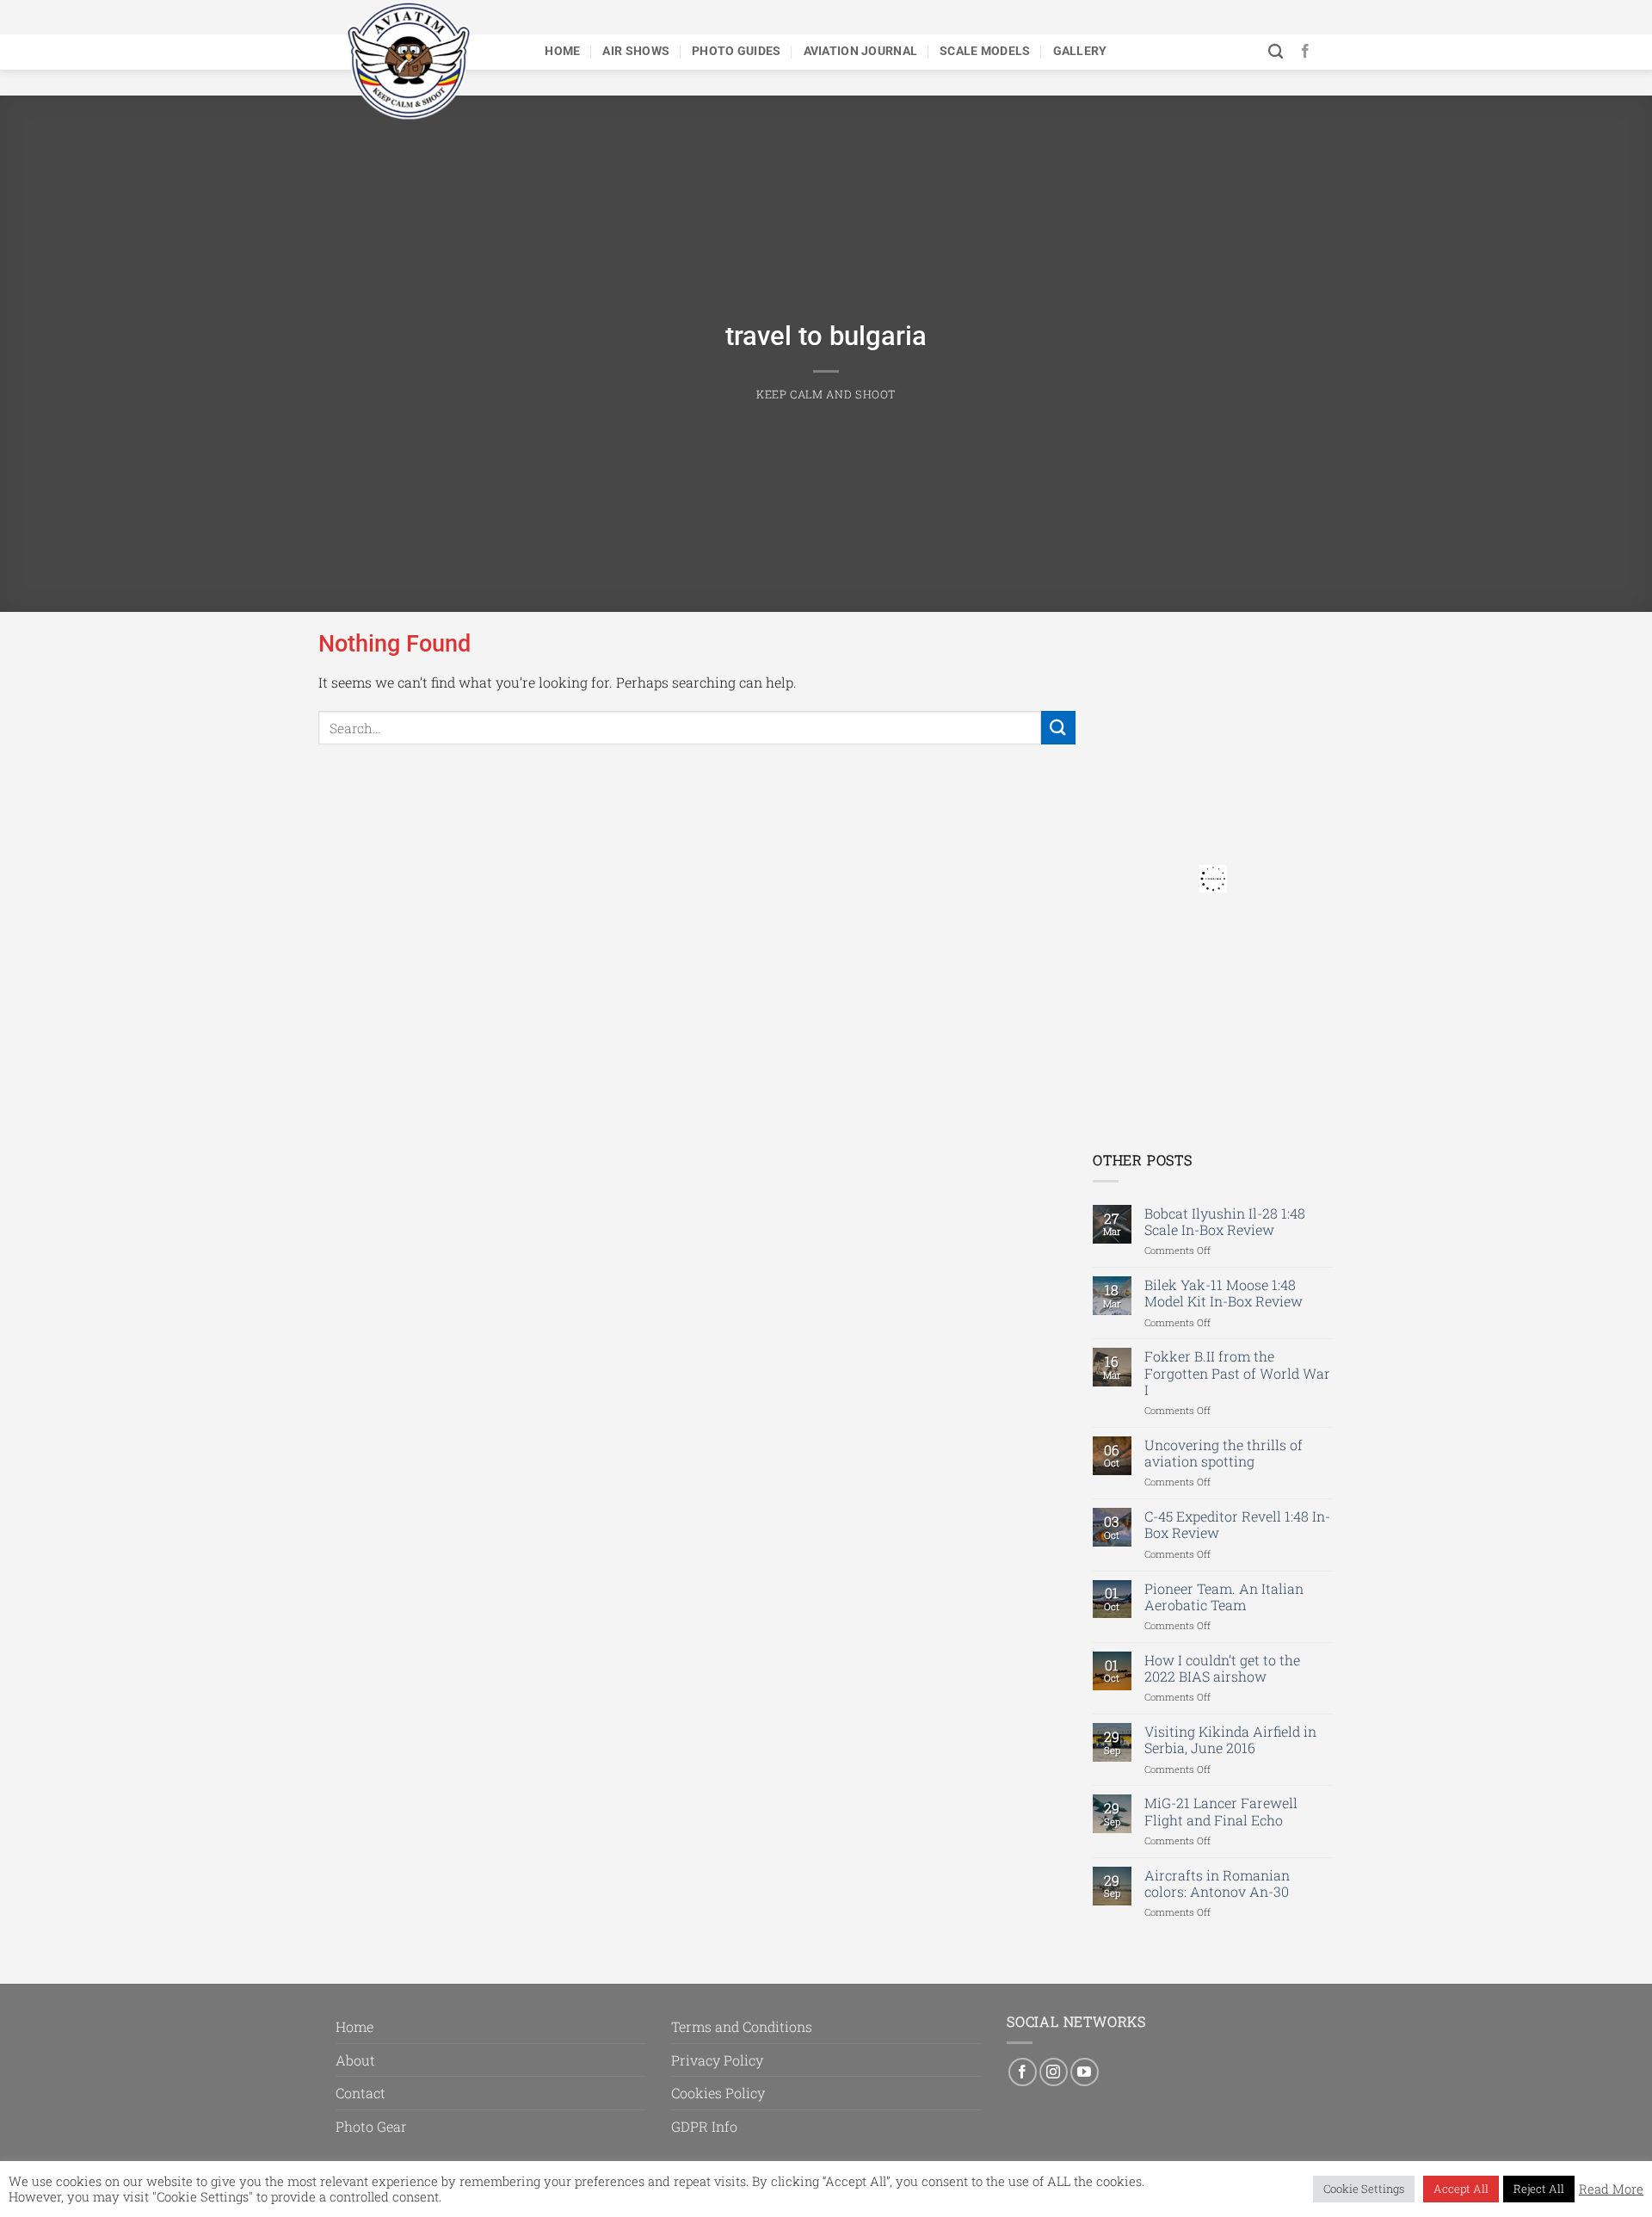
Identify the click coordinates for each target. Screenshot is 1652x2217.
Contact (361, 2093)
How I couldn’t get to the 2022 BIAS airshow (1222, 1668)
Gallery (1080, 51)
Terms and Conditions (742, 2026)
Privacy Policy (717, 2060)
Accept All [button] (1461, 2189)
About (355, 2060)
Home (562, 51)
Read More (1611, 2189)
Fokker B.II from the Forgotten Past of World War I (1237, 1373)
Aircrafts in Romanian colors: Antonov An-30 (1217, 1883)
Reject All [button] (1539, 2189)
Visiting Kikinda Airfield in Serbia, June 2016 (1230, 1739)
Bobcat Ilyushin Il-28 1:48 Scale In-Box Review (1225, 1221)
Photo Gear (371, 2126)
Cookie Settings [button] (1364, 2189)
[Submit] (1058, 728)
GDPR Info (704, 2126)
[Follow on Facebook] (1305, 52)
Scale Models (985, 51)
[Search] (1276, 52)
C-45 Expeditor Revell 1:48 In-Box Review (1237, 1524)
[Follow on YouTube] (1085, 2072)
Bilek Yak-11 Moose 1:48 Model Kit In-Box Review (1224, 1293)
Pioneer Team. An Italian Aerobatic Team (1224, 1596)
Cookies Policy (718, 2093)
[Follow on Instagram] (1054, 2072)
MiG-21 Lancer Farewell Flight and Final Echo (1221, 1811)
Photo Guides (736, 51)
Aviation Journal (861, 51)
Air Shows (636, 51)
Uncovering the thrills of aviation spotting (1224, 1453)
